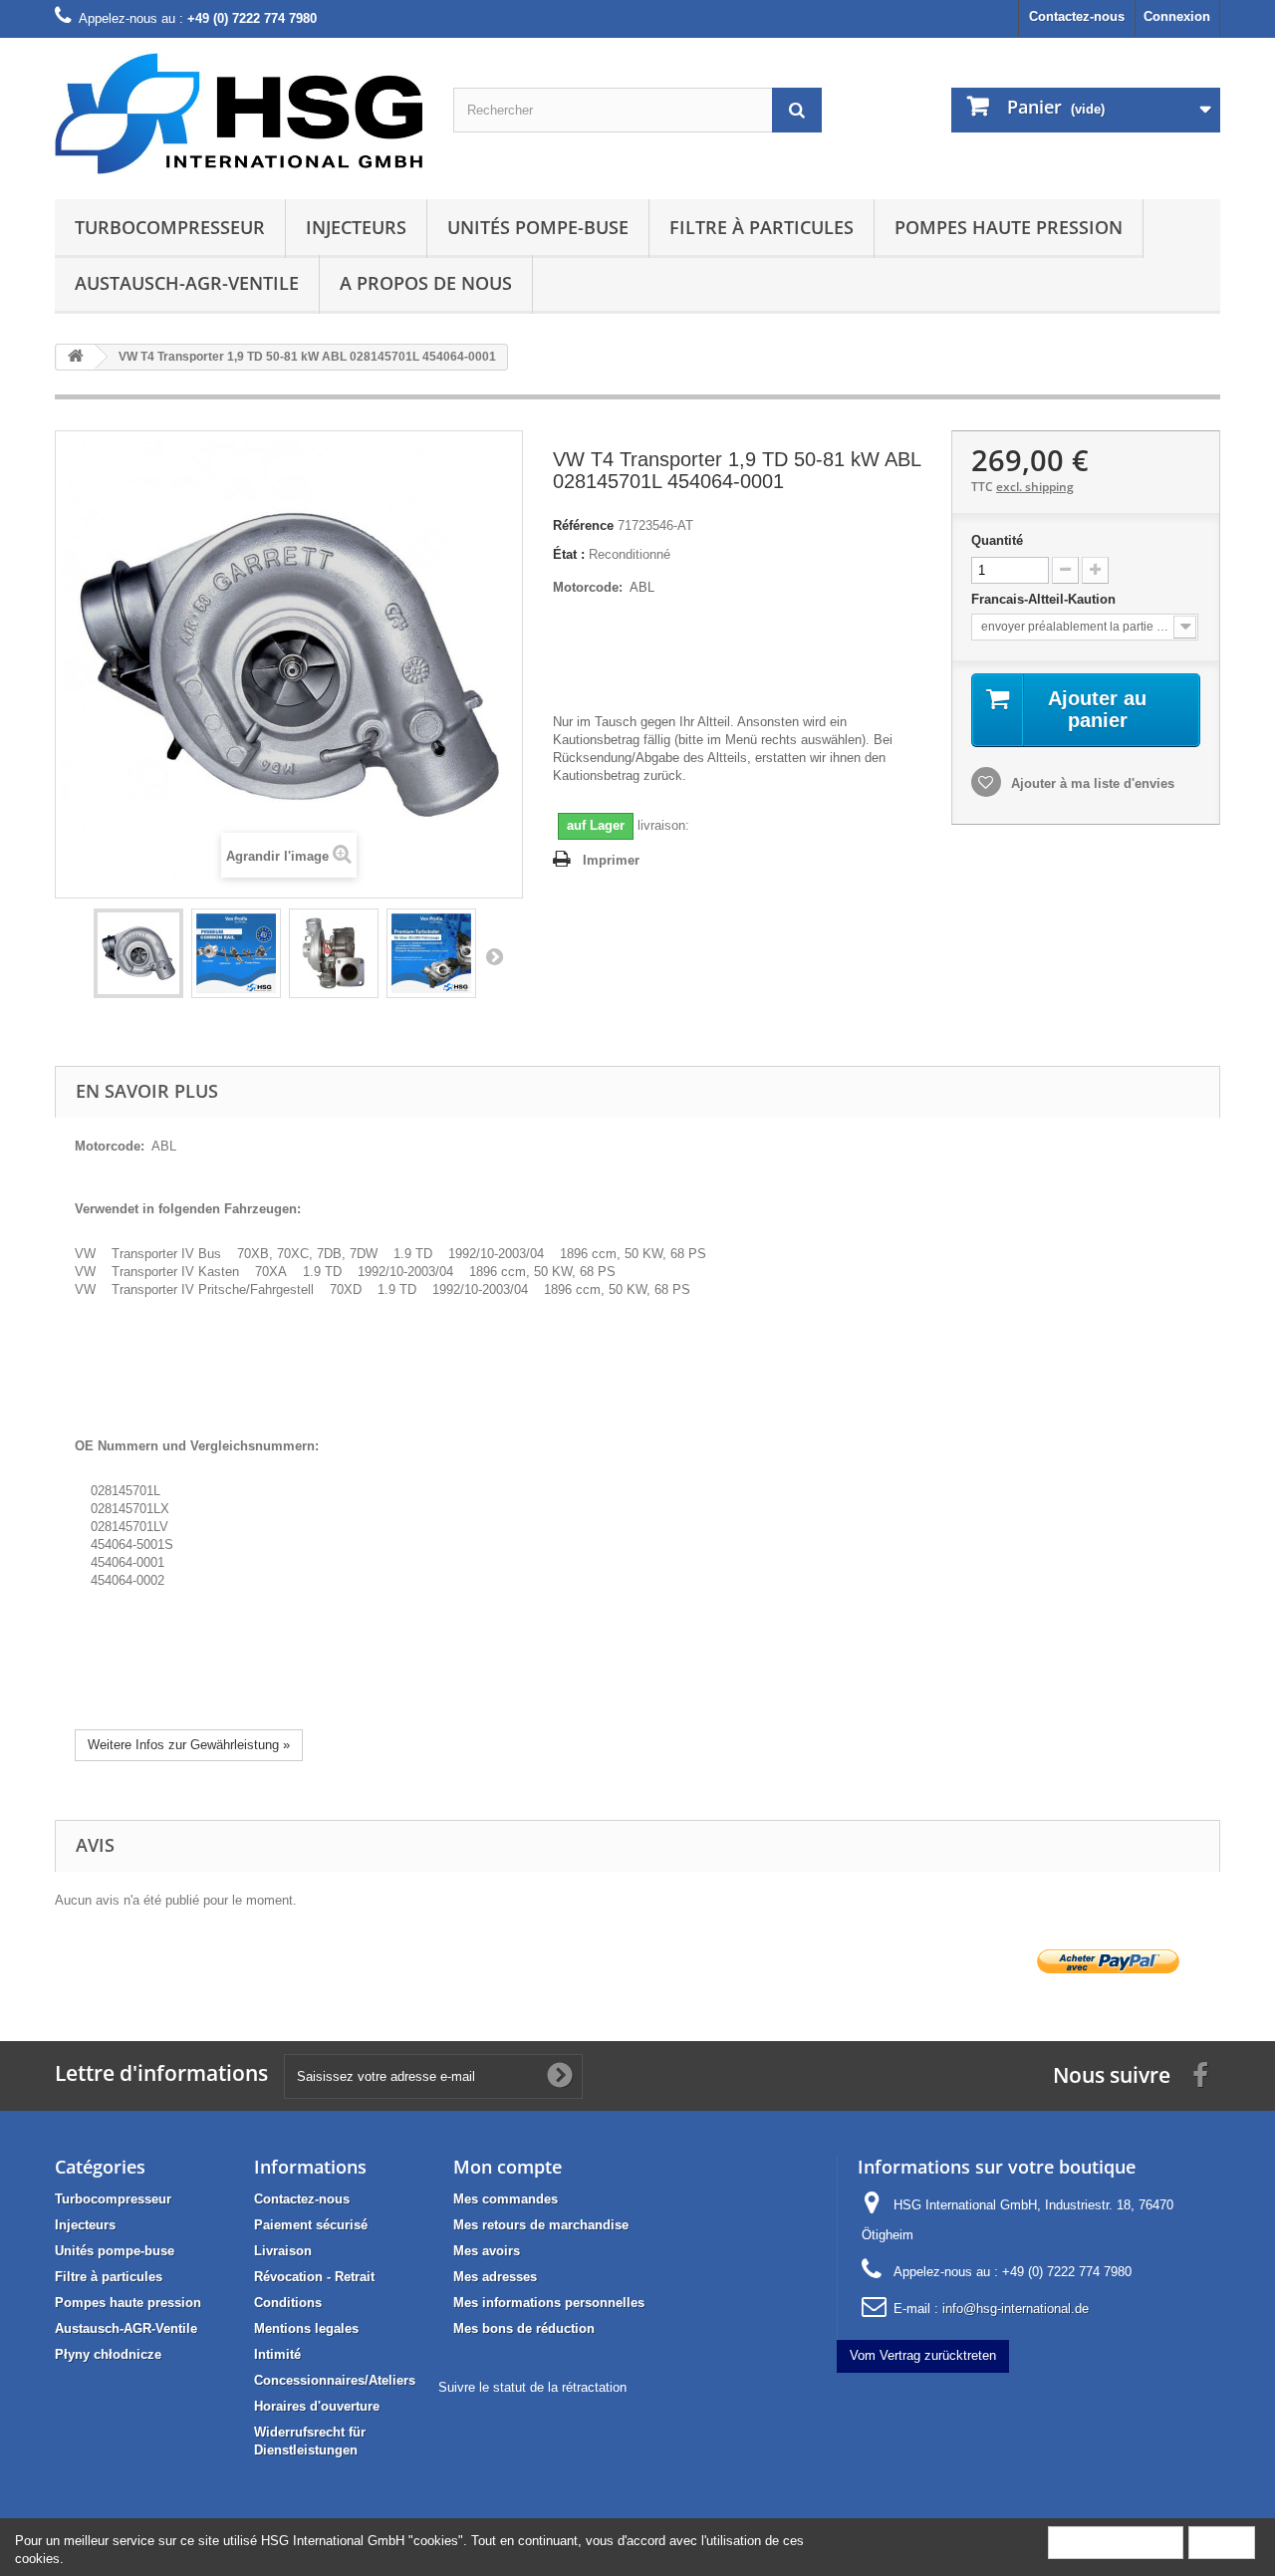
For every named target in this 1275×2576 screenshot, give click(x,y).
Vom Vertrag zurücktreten (923, 2355)
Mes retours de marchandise (541, 2225)
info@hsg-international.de (1016, 2309)
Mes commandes (506, 2199)
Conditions (288, 2303)
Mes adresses (495, 2277)
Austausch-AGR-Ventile (187, 283)
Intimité (277, 2354)
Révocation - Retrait (314, 2277)
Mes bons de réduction (524, 2328)
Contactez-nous (1077, 16)
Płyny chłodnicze (108, 2354)
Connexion (1177, 16)
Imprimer (611, 860)
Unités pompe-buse (538, 227)
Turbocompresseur (170, 227)
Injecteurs (356, 227)
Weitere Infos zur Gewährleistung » (189, 1745)
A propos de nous (426, 283)
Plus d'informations (1116, 2542)
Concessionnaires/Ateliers (335, 2380)
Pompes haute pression (1009, 227)
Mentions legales (306, 2328)
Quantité (997, 540)
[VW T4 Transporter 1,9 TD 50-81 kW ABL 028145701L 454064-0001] (138, 953)
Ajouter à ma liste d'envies (1091, 783)
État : (569, 554)
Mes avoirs (487, 2251)
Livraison (283, 2251)
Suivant (494, 956)
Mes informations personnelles (549, 2303)
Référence (583, 525)
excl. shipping (1035, 487)
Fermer (1222, 2542)
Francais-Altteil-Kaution (1045, 599)
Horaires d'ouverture (317, 2406)
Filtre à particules (762, 227)
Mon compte (508, 2167)
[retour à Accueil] (76, 357)
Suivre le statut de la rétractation (532, 2387)
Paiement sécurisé (311, 2225)
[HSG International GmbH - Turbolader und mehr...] (239, 114)
